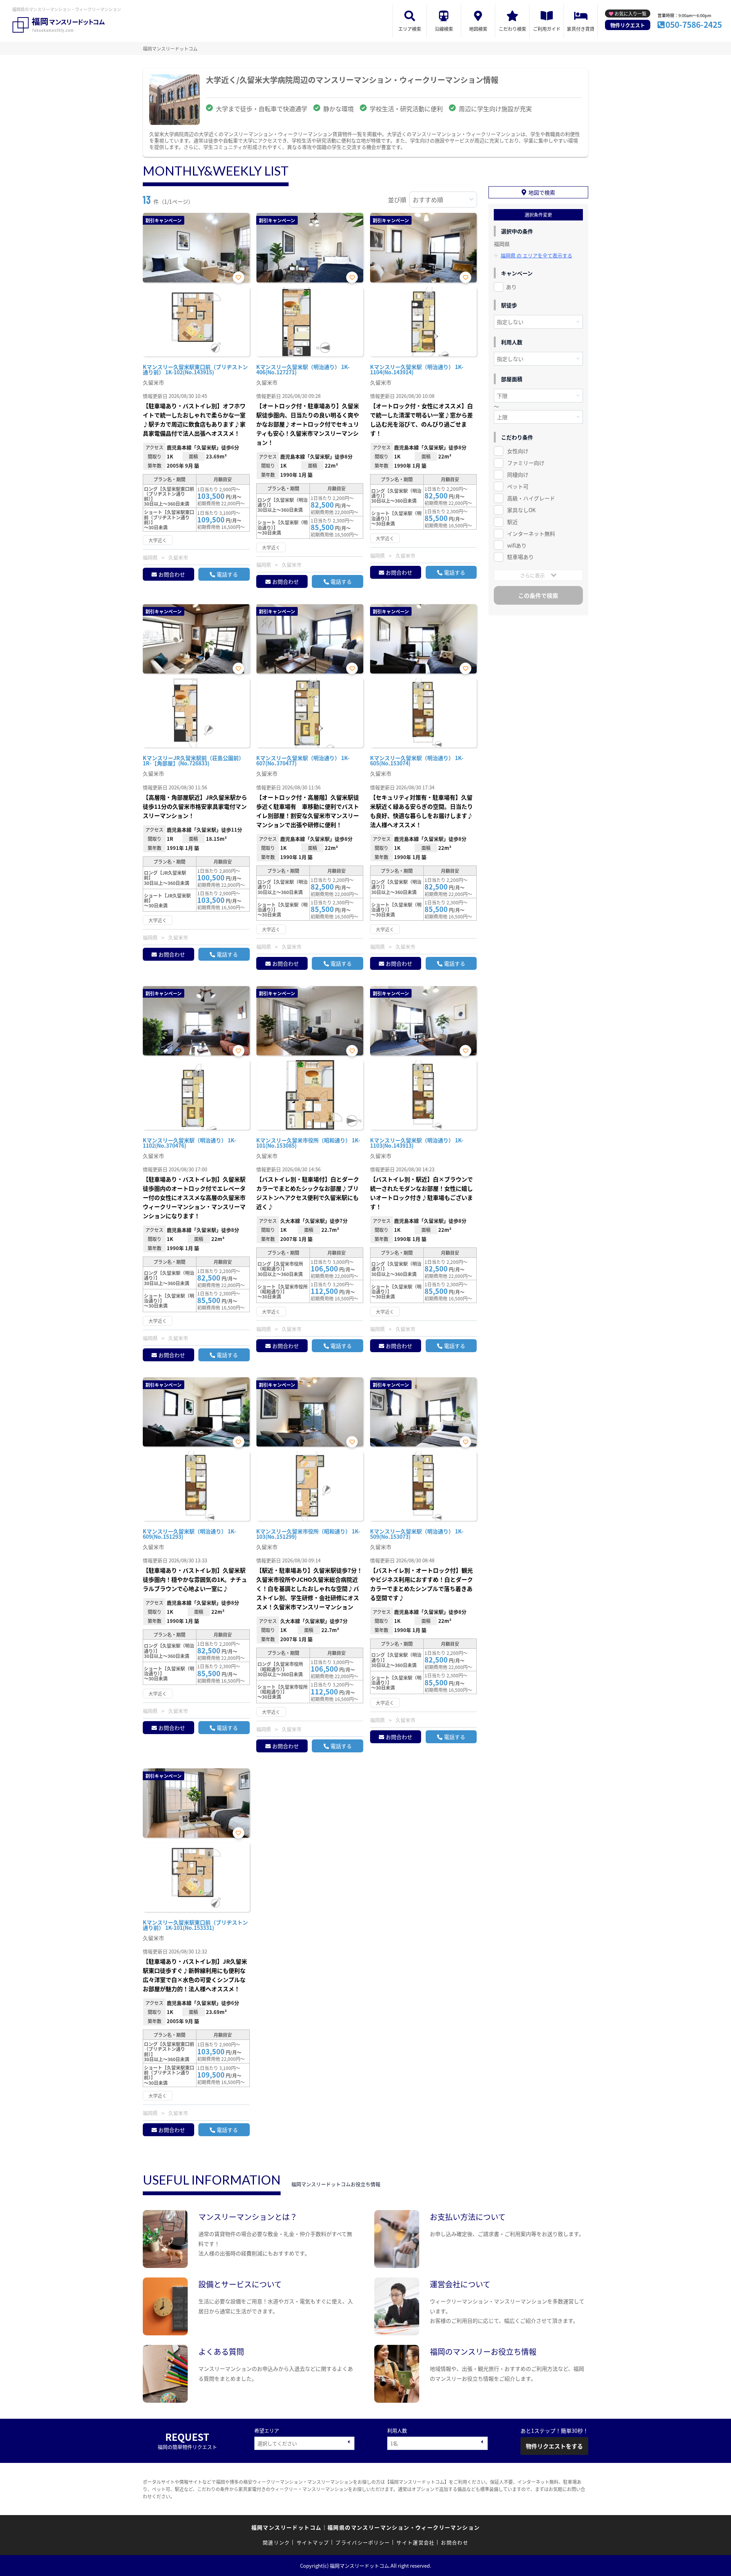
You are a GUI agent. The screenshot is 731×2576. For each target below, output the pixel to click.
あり (511, 287)
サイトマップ (313, 2542)
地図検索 (478, 29)
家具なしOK (521, 510)
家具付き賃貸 (581, 29)
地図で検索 (542, 192)
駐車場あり (520, 557)
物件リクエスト (628, 25)
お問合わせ (172, 574)
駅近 (512, 522)
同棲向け (518, 474)
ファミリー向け (526, 463)
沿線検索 (444, 29)
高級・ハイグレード (531, 498)
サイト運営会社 (415, 2542)
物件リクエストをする (554, 2446)
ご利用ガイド (547, 29)
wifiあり (517, 545)
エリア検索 (410, 29)
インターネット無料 (531, 533)
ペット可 (518, 486)
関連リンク (276, 2542)
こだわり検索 (512, 29)
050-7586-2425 (694, 24)
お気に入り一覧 (630, 14)
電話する (227, 574)
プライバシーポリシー (363, 2542)
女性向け (518, 451)
